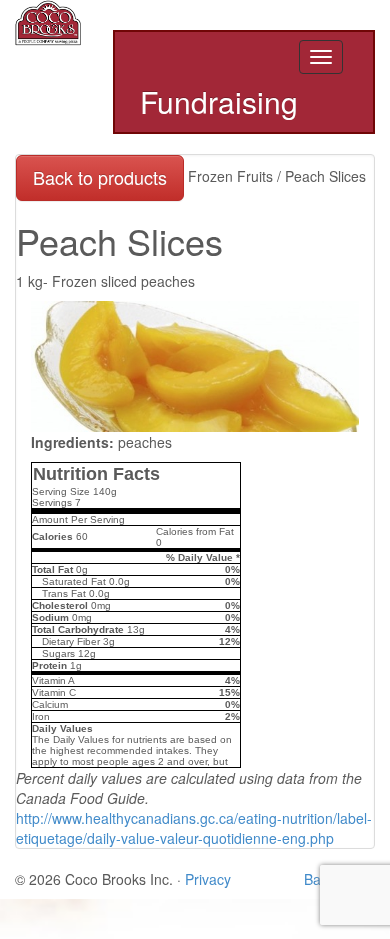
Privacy (208, 879)
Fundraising (219, 102)
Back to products (100, 177)
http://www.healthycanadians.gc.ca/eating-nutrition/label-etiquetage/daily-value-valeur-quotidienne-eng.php (194, 828)
